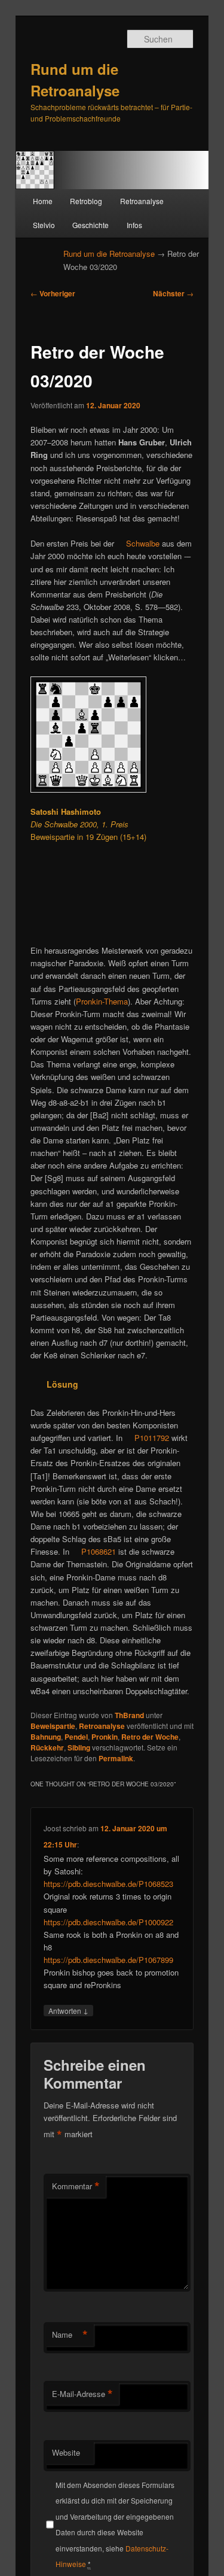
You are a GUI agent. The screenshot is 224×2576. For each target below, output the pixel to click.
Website (66, 2452)
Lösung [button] (62, 1384)
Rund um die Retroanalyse (109, 254)
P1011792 (152, 1438)
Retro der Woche (150, 1737)
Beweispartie (53, 1726)
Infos (134, 225)
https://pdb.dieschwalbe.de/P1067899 (108, 1960)
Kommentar (76, 2186)
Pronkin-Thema (102, 1001)
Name (70, 2335)
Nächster (173, 293)
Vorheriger (53, 293)
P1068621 (99, 1551)
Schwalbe (143, 543)
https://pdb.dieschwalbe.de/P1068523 (108, 1884)
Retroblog (86, 201)
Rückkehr (47, 1747)
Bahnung (46, 1737)
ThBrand (129, 1715)
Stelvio (44, 225)
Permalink (116, 1758)
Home (43, 201)
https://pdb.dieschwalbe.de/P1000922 (108, 1922)
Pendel (76, 1737)
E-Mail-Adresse (82, 2394)
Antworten (68, 2010)
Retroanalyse (142, 201)
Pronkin (105, 1737)
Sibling (79, 1747)
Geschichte (90, 225)
